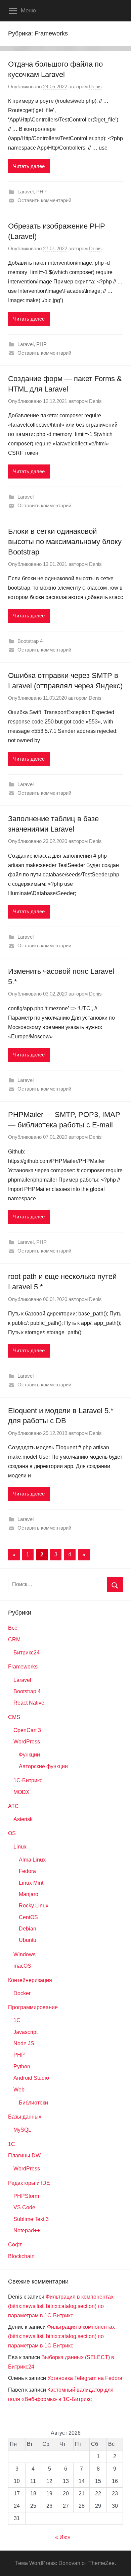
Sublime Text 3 (31, 2219)
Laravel (26, 192)
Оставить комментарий (44, 200)
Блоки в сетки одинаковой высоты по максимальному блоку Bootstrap (65, 542)
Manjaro (29, 1894)
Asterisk (23, 1819)
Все (13, 1628)
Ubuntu (28, 1940)
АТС (13, 1806)
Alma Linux (32, 1860)
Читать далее (29, 166)
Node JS (24, 2043)
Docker (22, 1993)
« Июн (63, 2537)
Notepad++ (27, 2230)
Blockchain (21, 2256)
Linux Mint (31, 1883)
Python (22, 2067)
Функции (29, 1755)
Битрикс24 (27, 1653)
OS (12, 1833)
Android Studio (31, 2078)
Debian (28, 1929)
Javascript (26, 2032)
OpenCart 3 (27, 1730)
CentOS (28, 1917)
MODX (21, 1792)
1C (17, 2020)
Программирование (33, 2007)
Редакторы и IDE (29, 2183)
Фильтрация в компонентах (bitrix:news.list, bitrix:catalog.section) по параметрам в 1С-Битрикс (61, 2306)
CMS (14, 1717)
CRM (14, 1640)
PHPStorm (26, 2196)
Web (19, 2090)
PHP (41, 192)
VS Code (24, 2207)
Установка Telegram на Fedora (85, 2378)
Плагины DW (24, 2156)
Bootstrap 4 (30, 641)
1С (12, 2144)
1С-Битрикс (28, 1780)
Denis (95, 87)
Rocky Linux (34, 1906)
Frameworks (23, 1667)
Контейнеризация (30, 1980)
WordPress (27, 1742)
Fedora (27, 1871)
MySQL (22, 2130)
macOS (22, 1966)
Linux (20, 1847)
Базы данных (25, 2117)
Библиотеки (33, 2103)
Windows (25, 1954)
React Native (29, 1703)
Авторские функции (43, 1766)
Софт (15, 2245)
